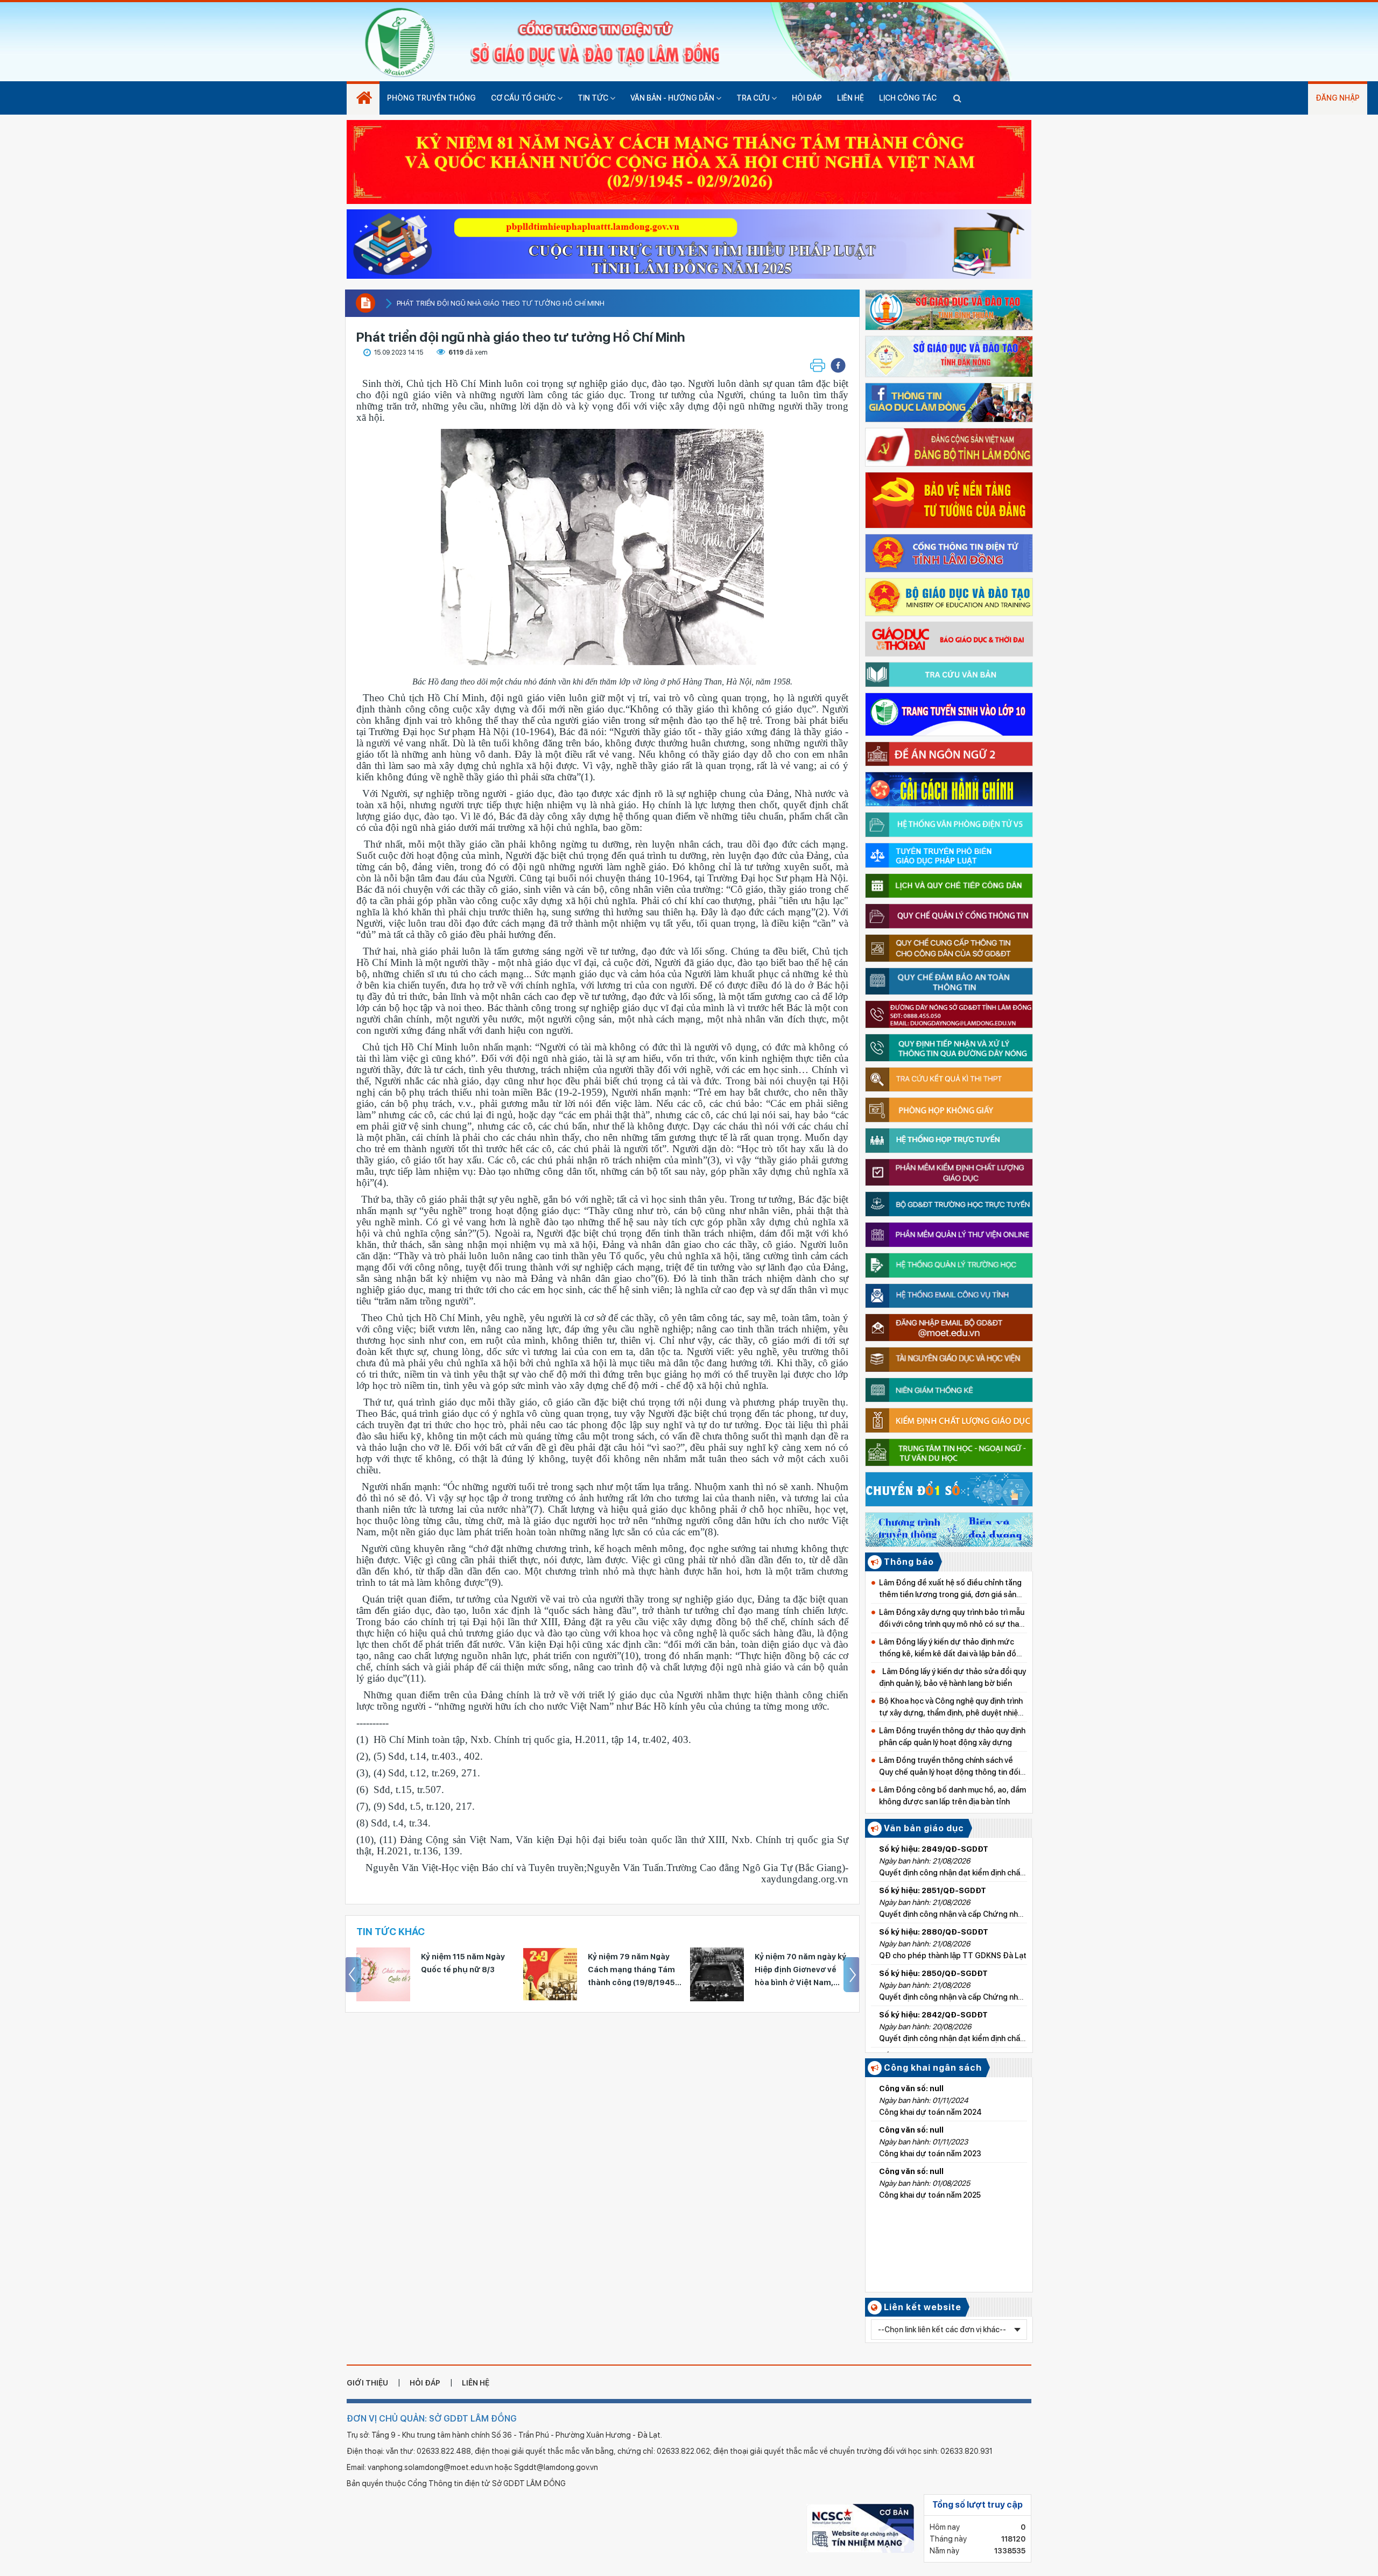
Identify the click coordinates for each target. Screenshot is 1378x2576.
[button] (838, 365)
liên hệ (476, 2383)
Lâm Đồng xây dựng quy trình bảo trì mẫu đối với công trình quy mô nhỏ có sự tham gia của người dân (952, 1619)
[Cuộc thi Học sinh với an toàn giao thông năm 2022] (689, 241)
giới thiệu (367, 2383)
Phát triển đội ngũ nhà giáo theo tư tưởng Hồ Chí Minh (501, 303)
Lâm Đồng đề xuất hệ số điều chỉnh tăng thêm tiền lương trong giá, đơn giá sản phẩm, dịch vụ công (950, 1589)
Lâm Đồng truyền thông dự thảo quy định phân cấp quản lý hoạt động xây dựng (952, 1737)
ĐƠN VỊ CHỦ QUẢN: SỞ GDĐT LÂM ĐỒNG (432, 2419)
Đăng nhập (1338, 98)
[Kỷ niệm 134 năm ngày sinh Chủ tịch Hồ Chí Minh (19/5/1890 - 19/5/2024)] (717, 1974)
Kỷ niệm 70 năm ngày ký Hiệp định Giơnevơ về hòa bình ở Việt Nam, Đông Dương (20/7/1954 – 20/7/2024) (634, 1971)
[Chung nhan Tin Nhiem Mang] (860, 2528)
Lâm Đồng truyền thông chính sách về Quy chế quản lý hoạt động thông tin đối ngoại (950, 1767)
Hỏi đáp (807, 98)
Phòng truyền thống (431, 98)
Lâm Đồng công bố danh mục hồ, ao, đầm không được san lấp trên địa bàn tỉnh (952, 1796)
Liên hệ (850, 98)
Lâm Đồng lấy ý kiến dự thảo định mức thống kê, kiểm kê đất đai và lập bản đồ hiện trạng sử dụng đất (948, 1649)
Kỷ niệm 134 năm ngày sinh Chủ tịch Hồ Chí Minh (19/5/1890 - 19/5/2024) (797, 1971)
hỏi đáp (425, 2383)
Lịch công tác (908, 98)
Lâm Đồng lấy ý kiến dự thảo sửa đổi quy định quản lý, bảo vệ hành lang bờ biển (952, 1677)
